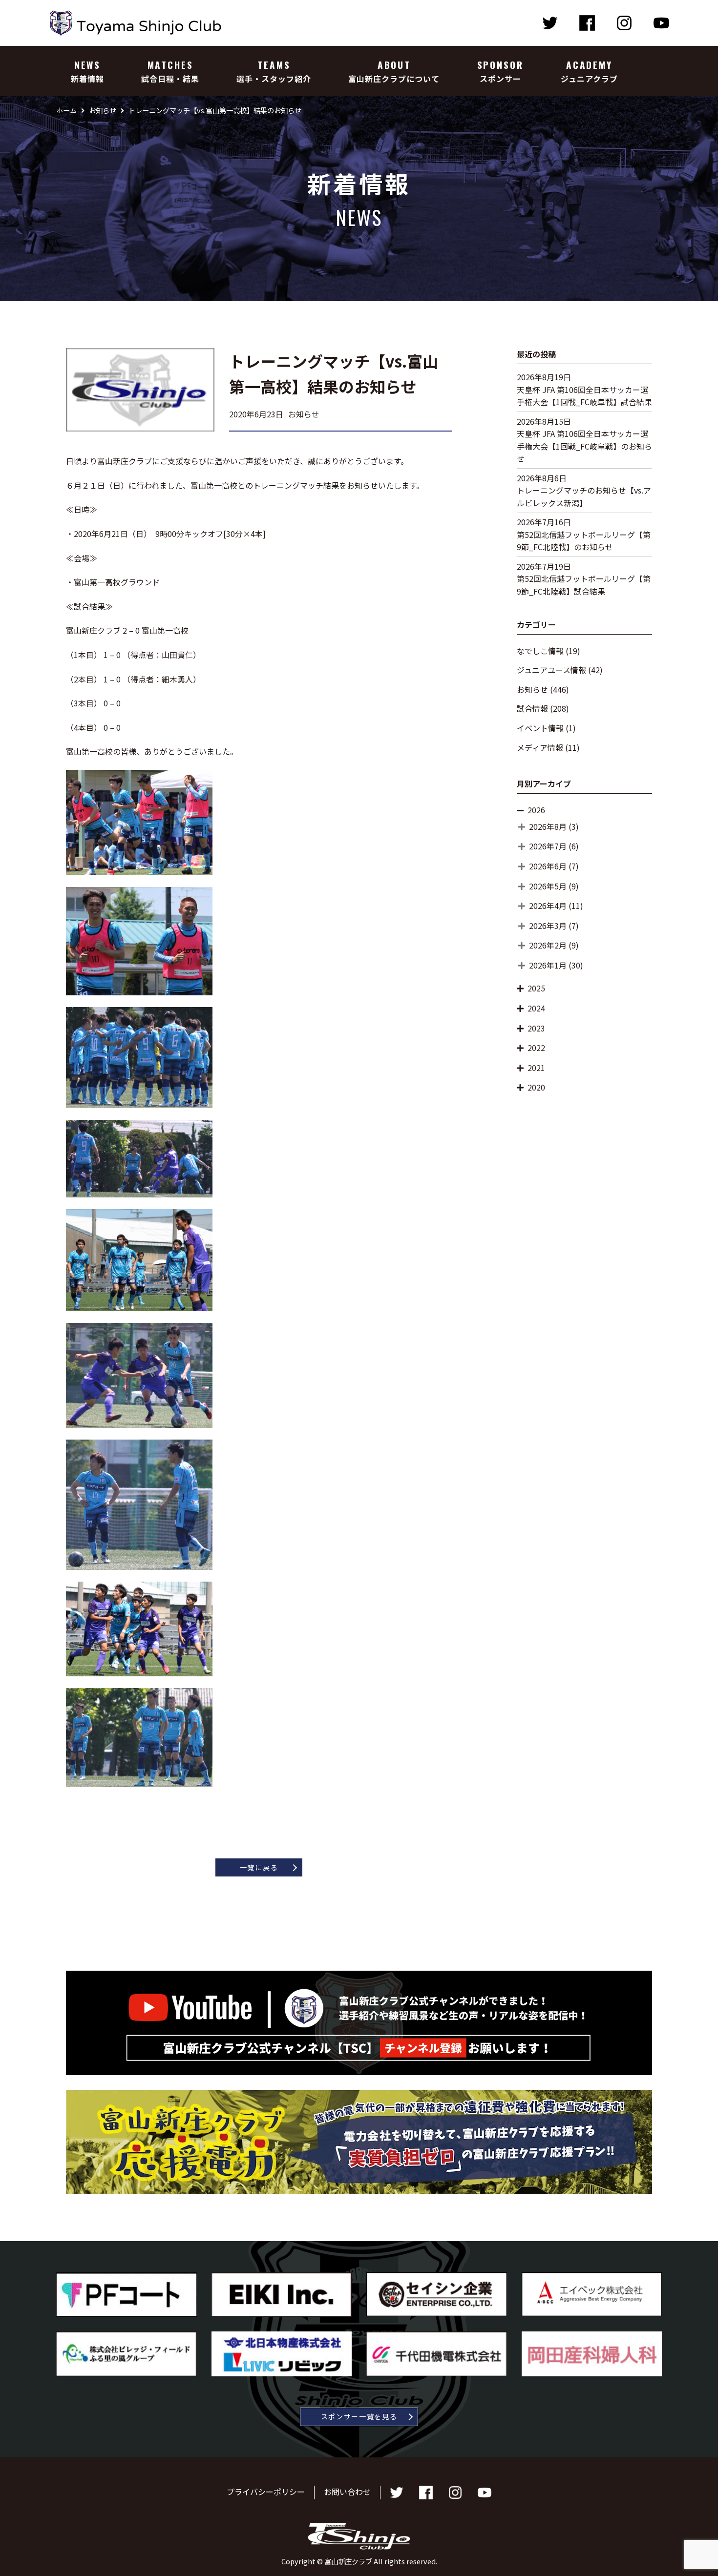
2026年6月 (548, 866)
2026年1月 (548, 965)
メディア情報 (540, 747)
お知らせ (532, 689)
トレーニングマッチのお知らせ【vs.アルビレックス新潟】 (584, 496)
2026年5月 (548, 886)
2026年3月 (548, 926)
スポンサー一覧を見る (359, 2416)
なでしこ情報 (540, 651)
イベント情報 (540, 728)
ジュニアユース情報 (551, 670)
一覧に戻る (259, 1867)
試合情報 (532, 708)
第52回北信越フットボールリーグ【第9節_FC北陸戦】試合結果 (584, 585)
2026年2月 (548, 945)
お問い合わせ (347, 2492)
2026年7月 (548, 846)
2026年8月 (548, 826)
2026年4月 (548, 906)
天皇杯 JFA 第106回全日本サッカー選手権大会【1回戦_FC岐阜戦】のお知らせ (584, 446)
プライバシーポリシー (266, 2492)
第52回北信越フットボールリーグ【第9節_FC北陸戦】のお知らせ (584, 541)
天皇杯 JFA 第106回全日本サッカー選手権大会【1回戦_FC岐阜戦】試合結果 (584, 396)
